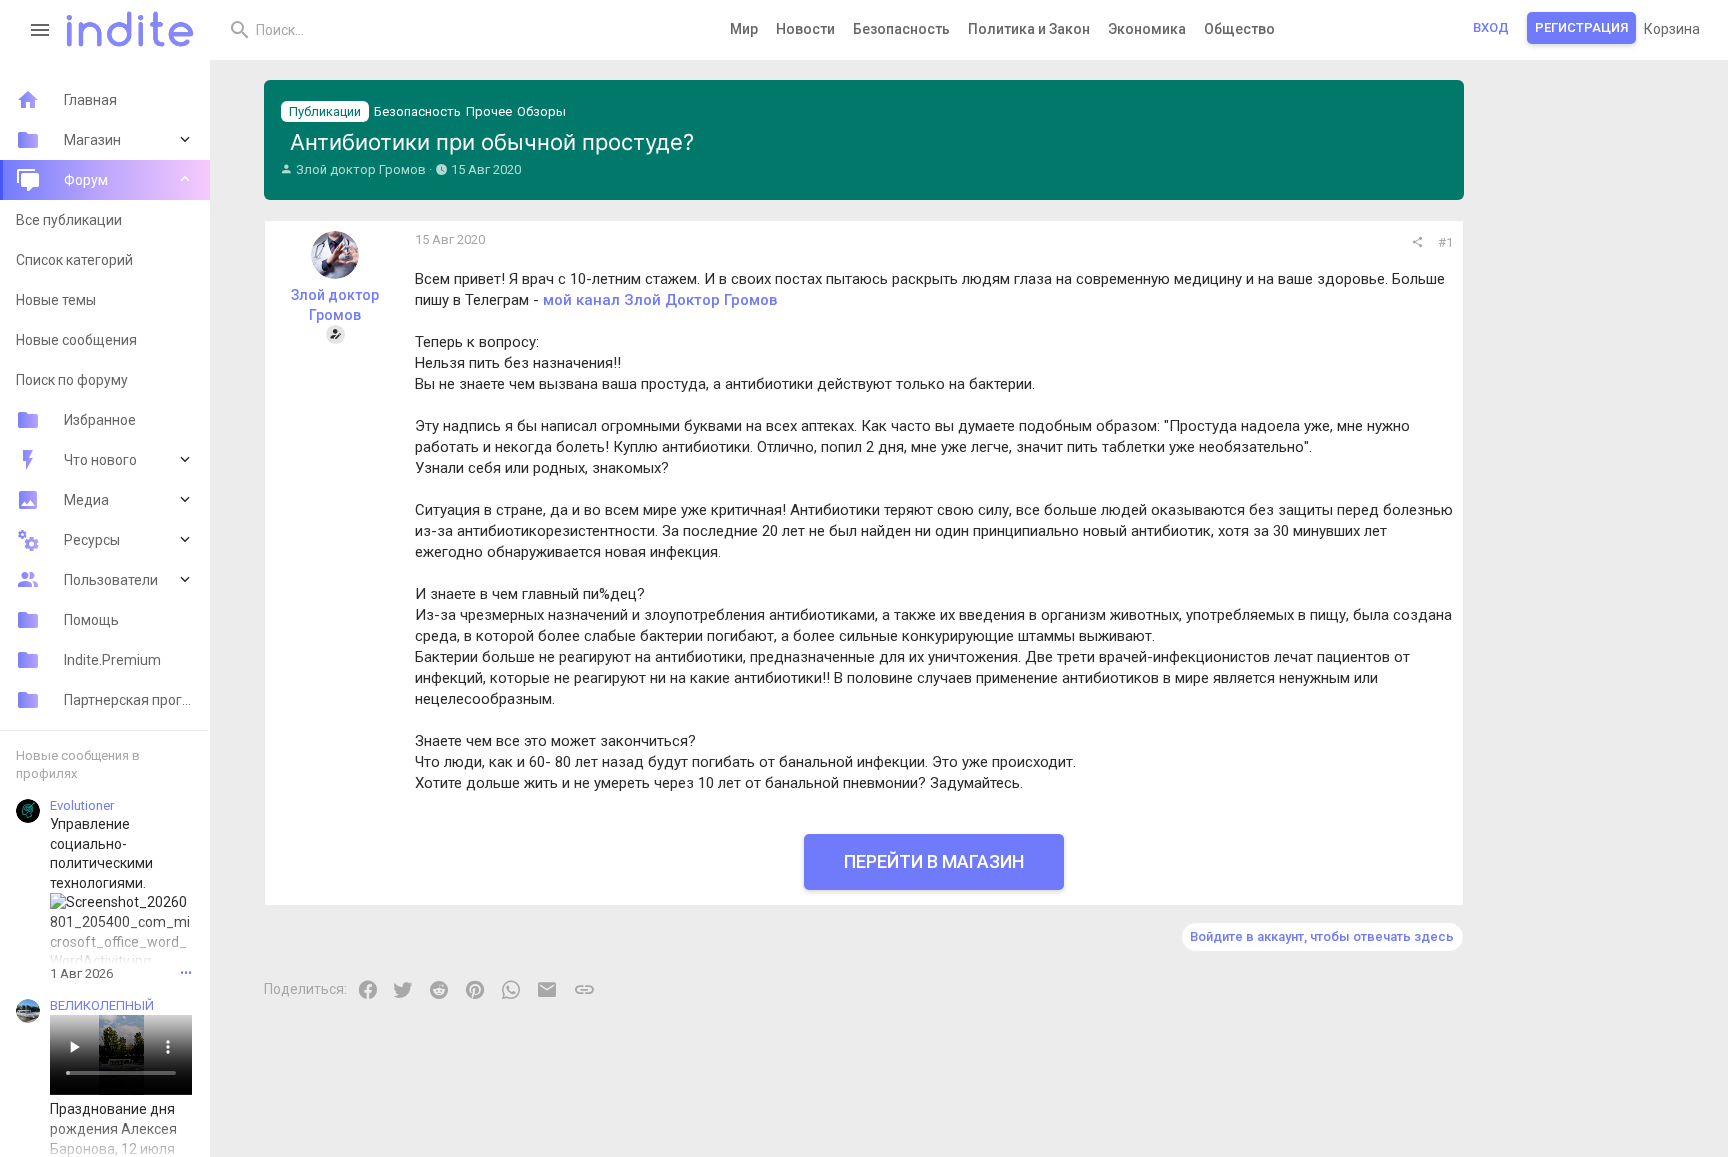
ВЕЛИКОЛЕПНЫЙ (102, 1005)
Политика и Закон (1029, 29)
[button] (40, 30)
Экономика (1147, 29)
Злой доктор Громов (361, 169)
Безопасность (901, 29)
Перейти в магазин (934, 861)
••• (186, 973)
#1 (1445, 242)
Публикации (325, 111)
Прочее (489, 111)
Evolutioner (82, 805)
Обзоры (541, 111)
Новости (805, 29)
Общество (1239, 29)
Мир (744, 29)
